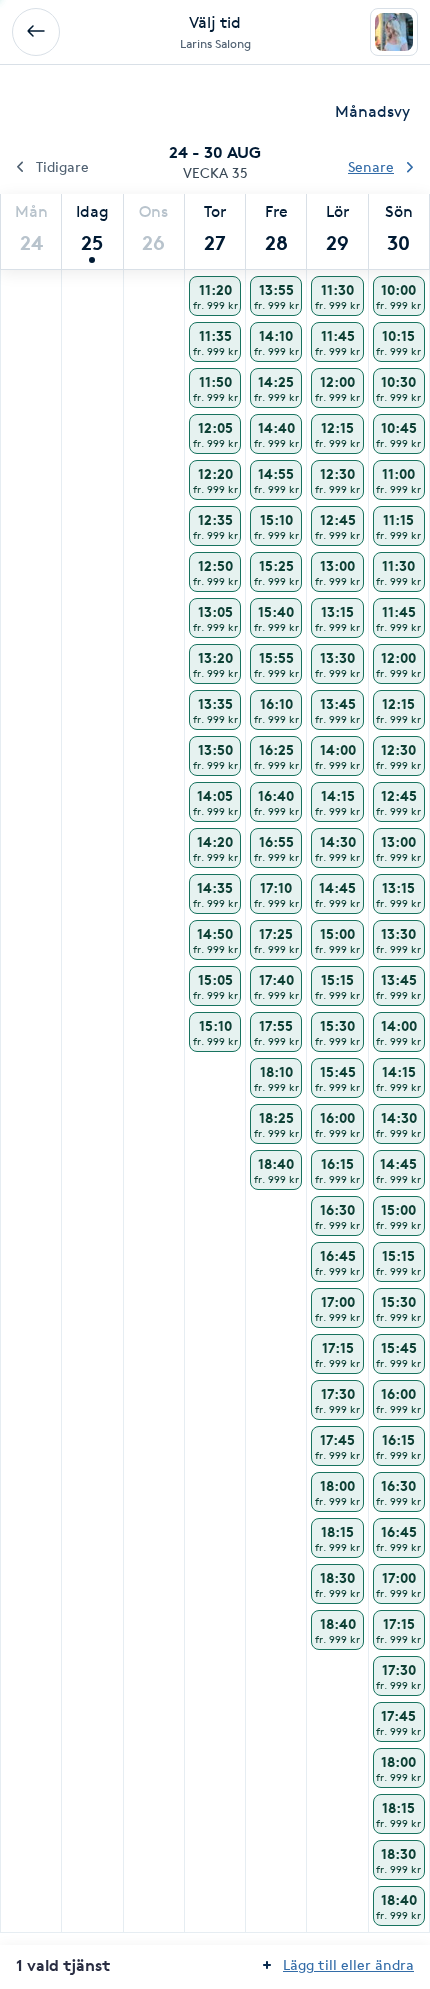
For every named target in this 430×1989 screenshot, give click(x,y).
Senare (371, 166)
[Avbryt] (36, 32)
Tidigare (62, 166)
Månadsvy (372, 111)
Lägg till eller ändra (348, 1964)
